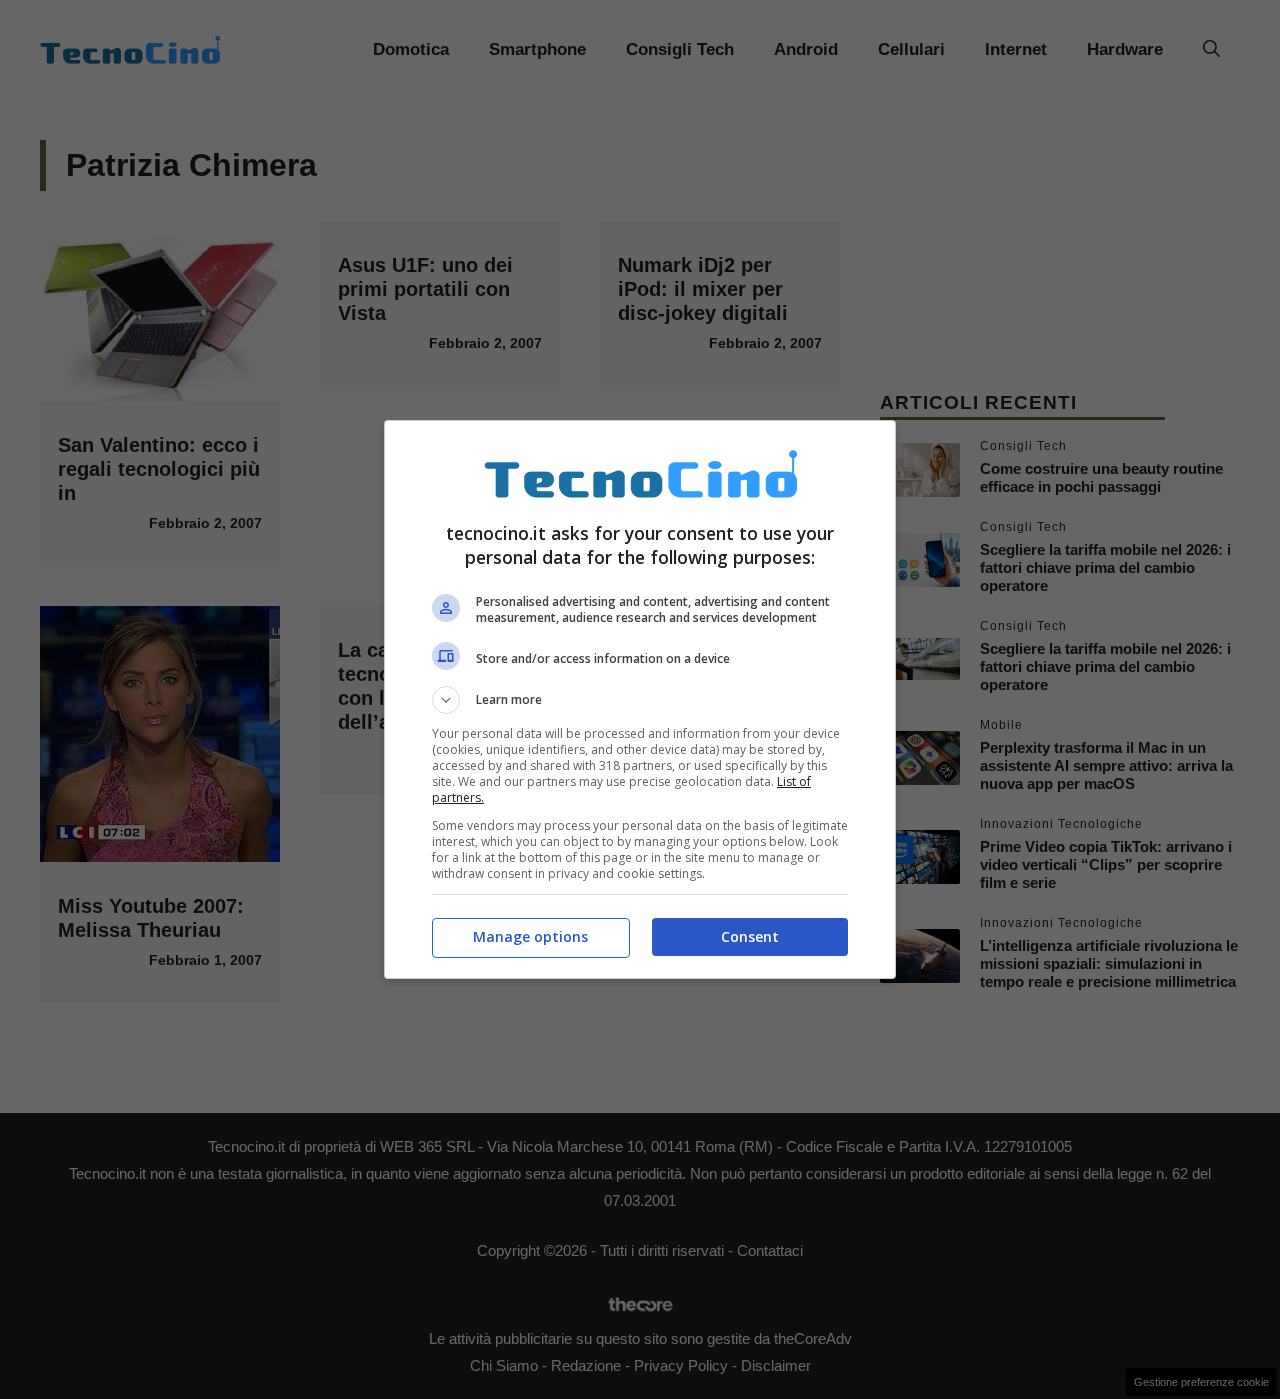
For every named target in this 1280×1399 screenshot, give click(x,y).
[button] (640, 700)
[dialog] (640, 699)
